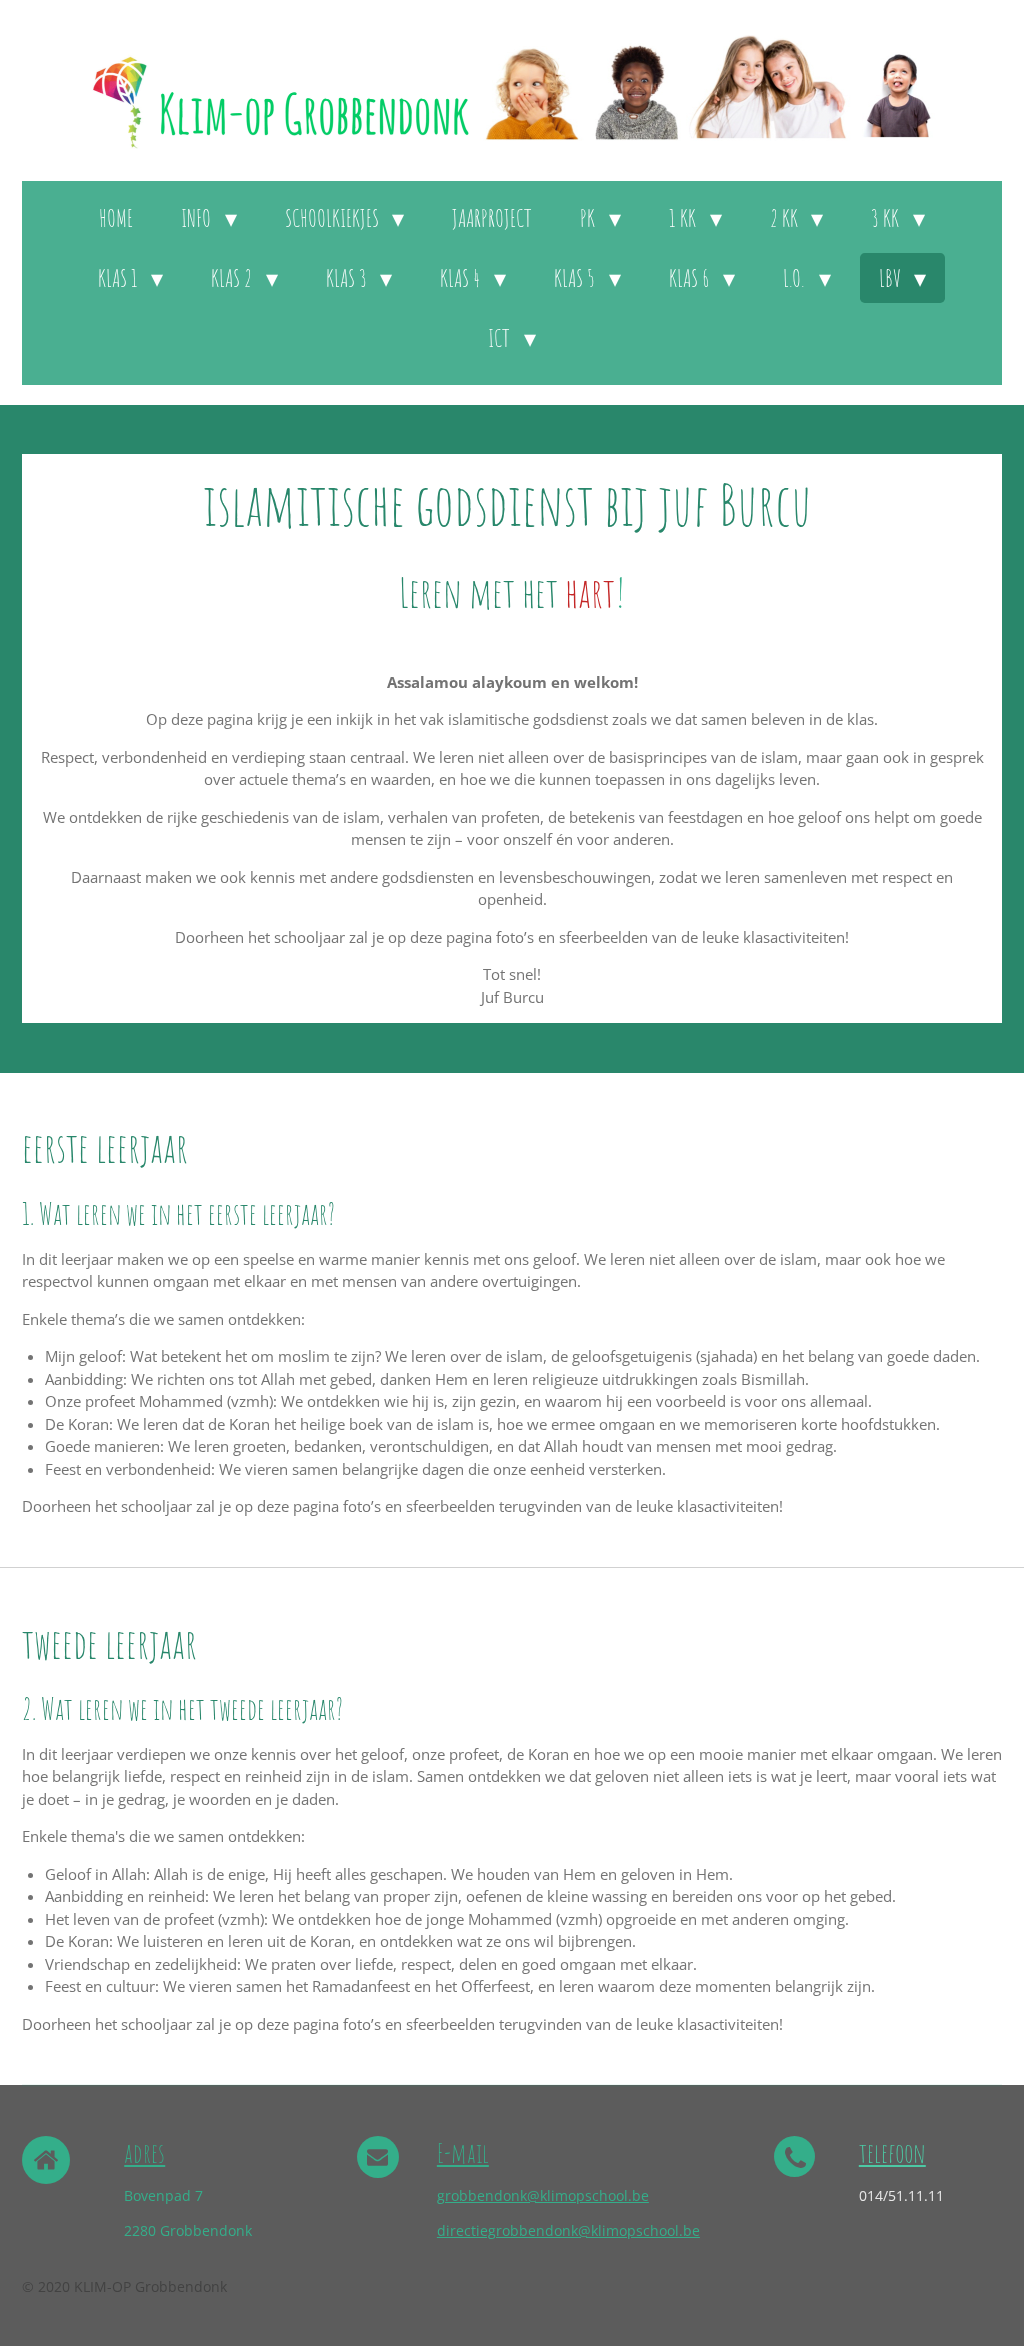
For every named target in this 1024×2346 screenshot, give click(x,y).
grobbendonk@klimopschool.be (543, 2195)
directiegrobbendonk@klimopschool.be (568, 2230)
